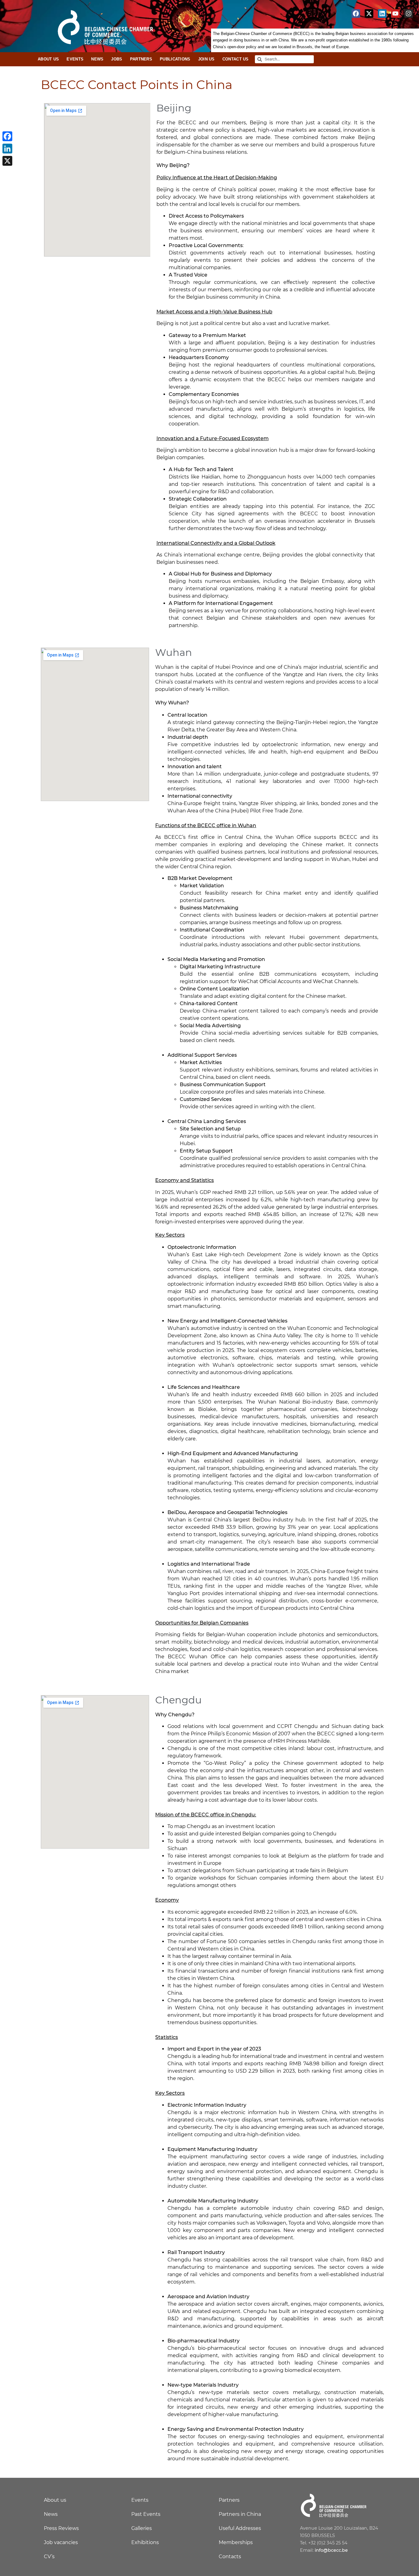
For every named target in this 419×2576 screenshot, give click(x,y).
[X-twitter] (369, 14)
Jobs (117, 59)
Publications (175, 59)
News (97, 59)
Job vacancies (61, 2542)
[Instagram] (409, 14)
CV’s (49, 2557)
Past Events (146, 2514)
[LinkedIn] (7, 149)
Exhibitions (145, 2542)
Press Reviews (61, 2528)
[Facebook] (356, 14)
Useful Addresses (240, 2528)
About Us (48, 59)
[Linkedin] (382, 14)
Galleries (142, 2528)
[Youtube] (395, 14)
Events (75, 59)
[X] (7, 161)
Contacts (230, 2557)
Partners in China (240, 2514)
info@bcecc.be (331, 2550)
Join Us (206, 59)
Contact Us (236, 59)
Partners (141, 59)
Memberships (236, 2542)
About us (55, 2500)
